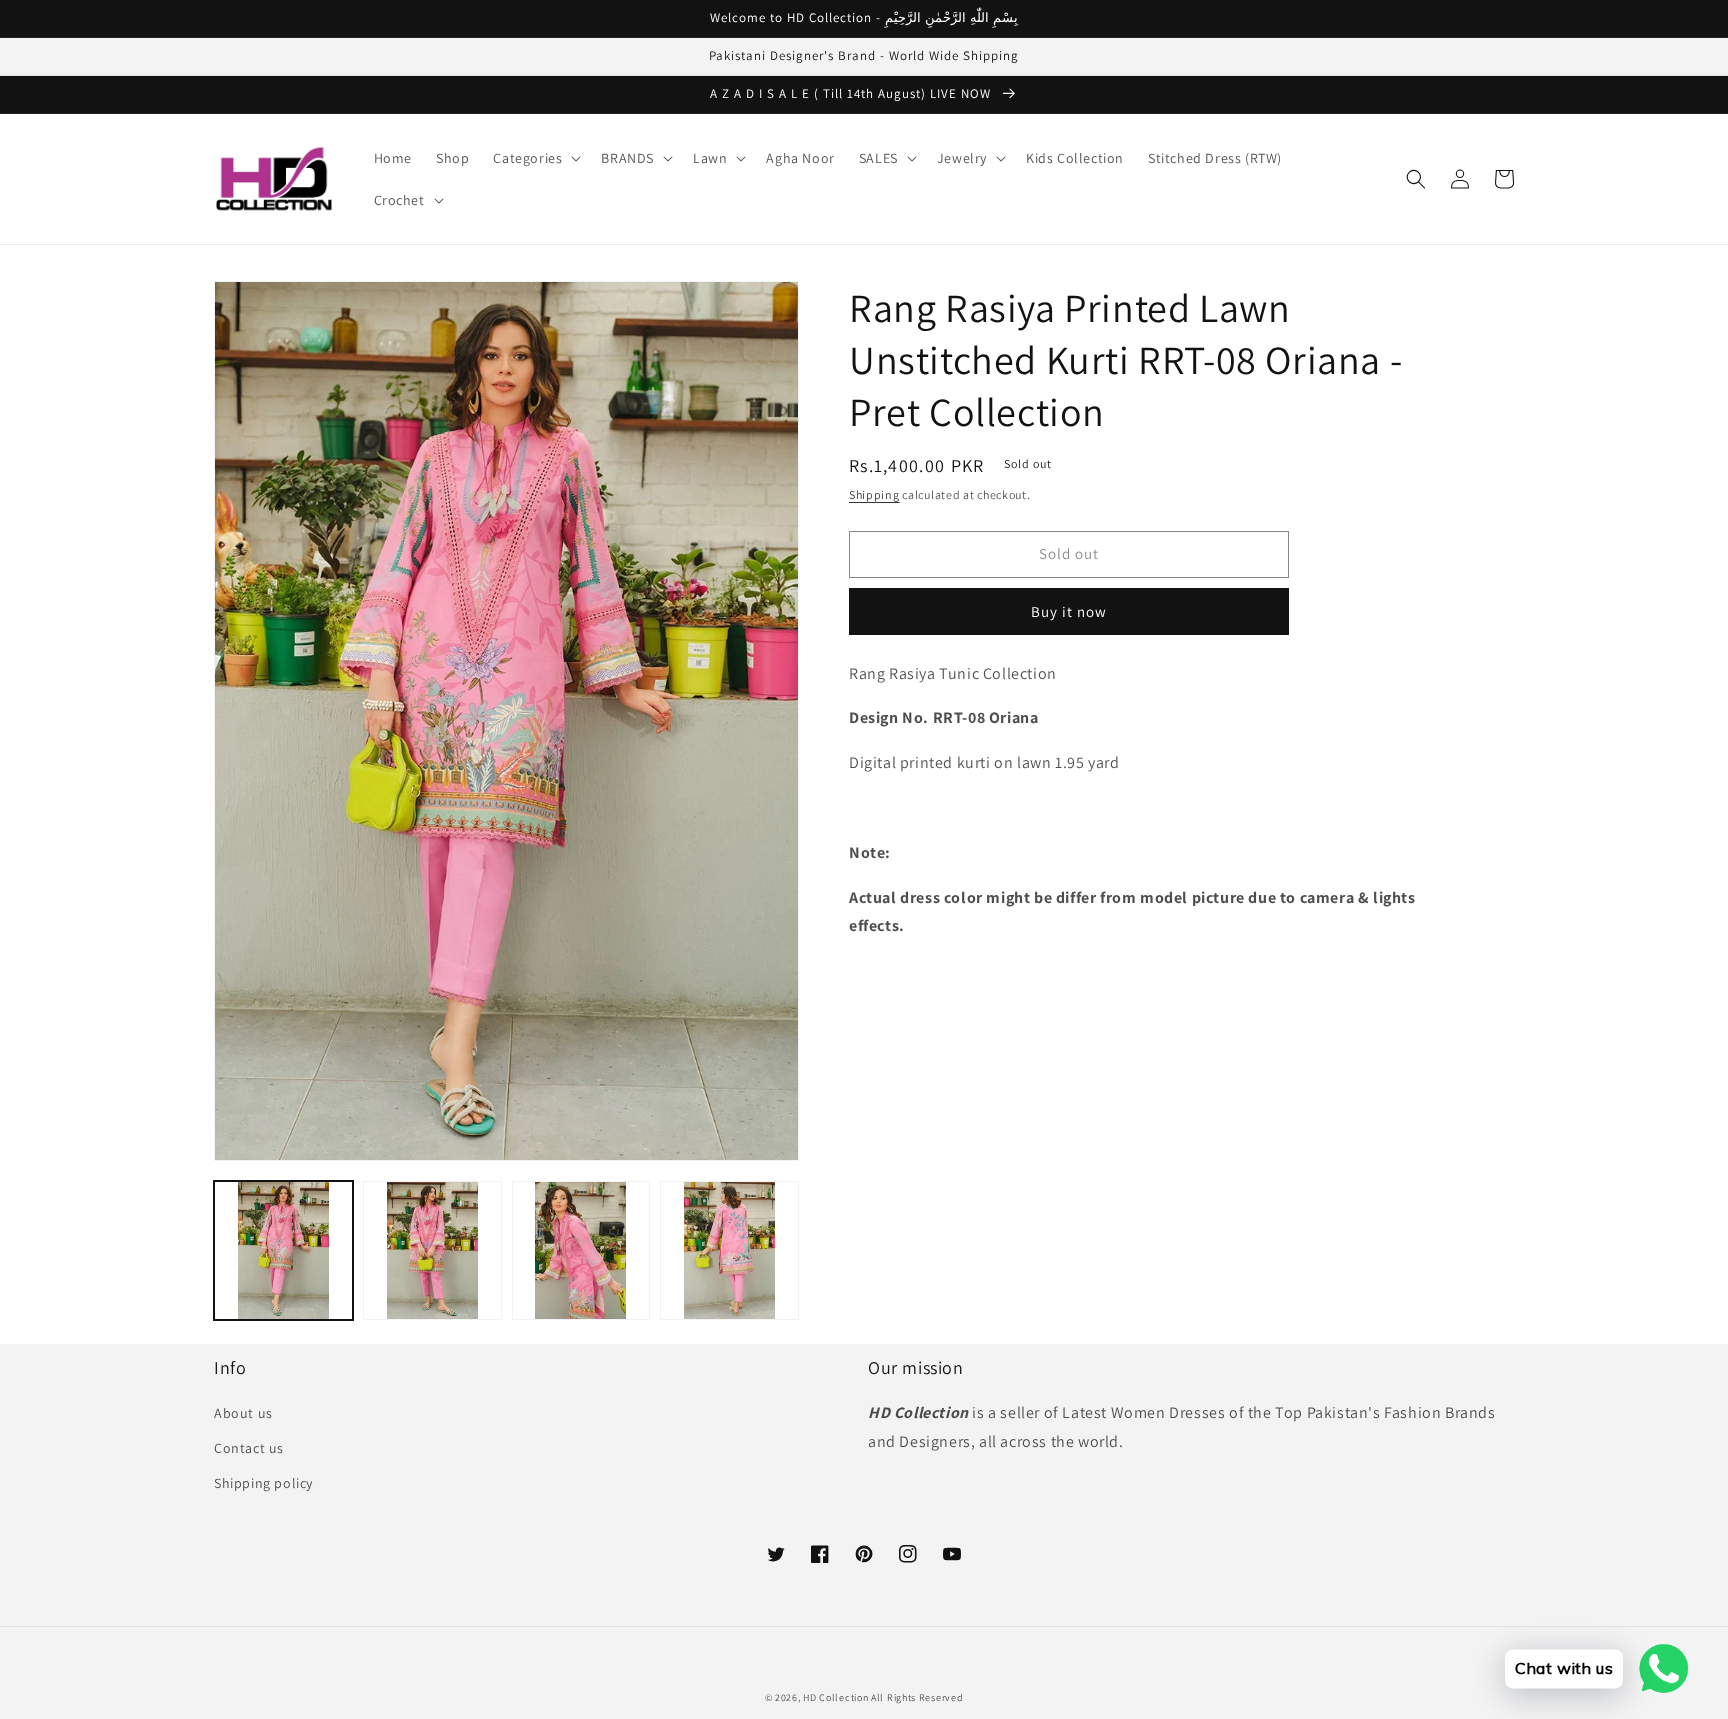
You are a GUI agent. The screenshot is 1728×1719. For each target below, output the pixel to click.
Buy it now (1069, 611)
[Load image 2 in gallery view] (432, 1250)
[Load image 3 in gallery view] (581, 1250)
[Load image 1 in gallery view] (283, 1250)
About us (243, 1413)
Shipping (874, 494)
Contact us (249, 1448)
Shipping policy (263, 1483)
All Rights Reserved (917, 1697)
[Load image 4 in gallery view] (729, 1250)
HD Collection (835, 1697)
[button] (535, 158)
